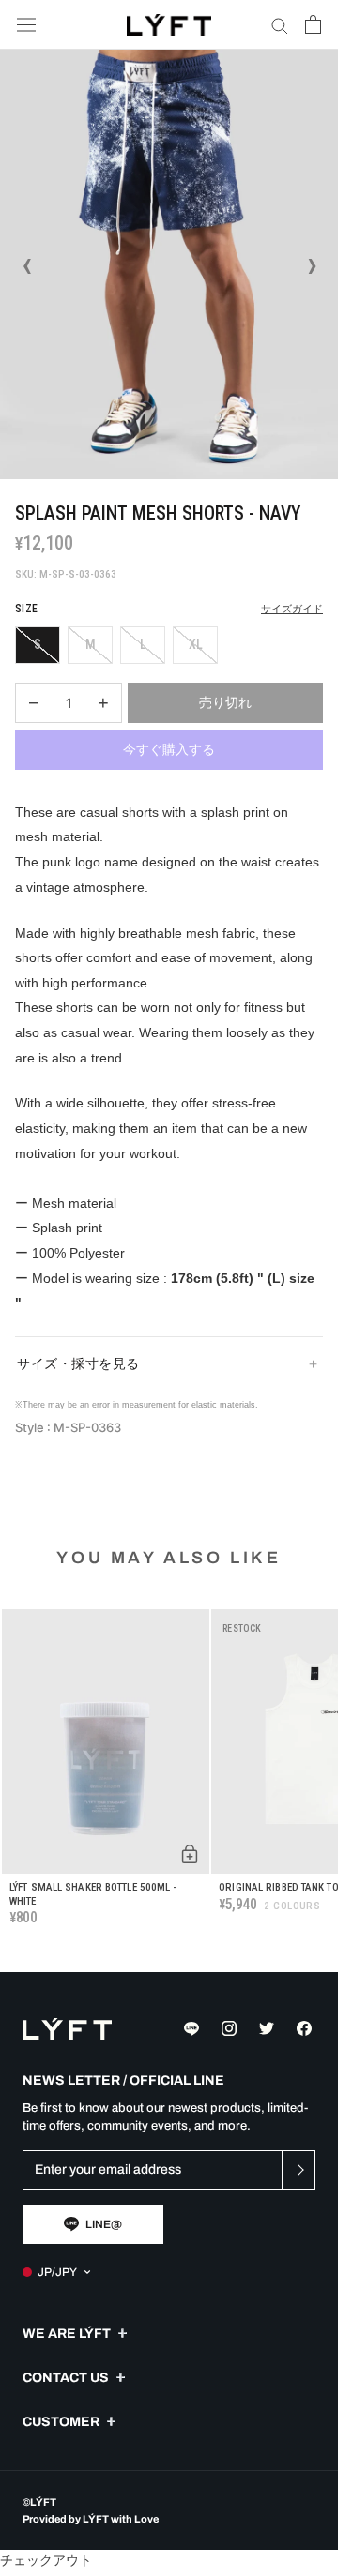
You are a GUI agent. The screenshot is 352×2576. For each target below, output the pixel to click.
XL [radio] (196, 644)
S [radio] (38, 644)
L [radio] (143, 644)
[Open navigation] (26, 25)
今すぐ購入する (169, 749)
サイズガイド (292, 609)
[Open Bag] (313, 24)
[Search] (280, 25)
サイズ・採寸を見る (78, 1363)
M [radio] (91, 644)
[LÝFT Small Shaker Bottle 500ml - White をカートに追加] (190, 1854)
